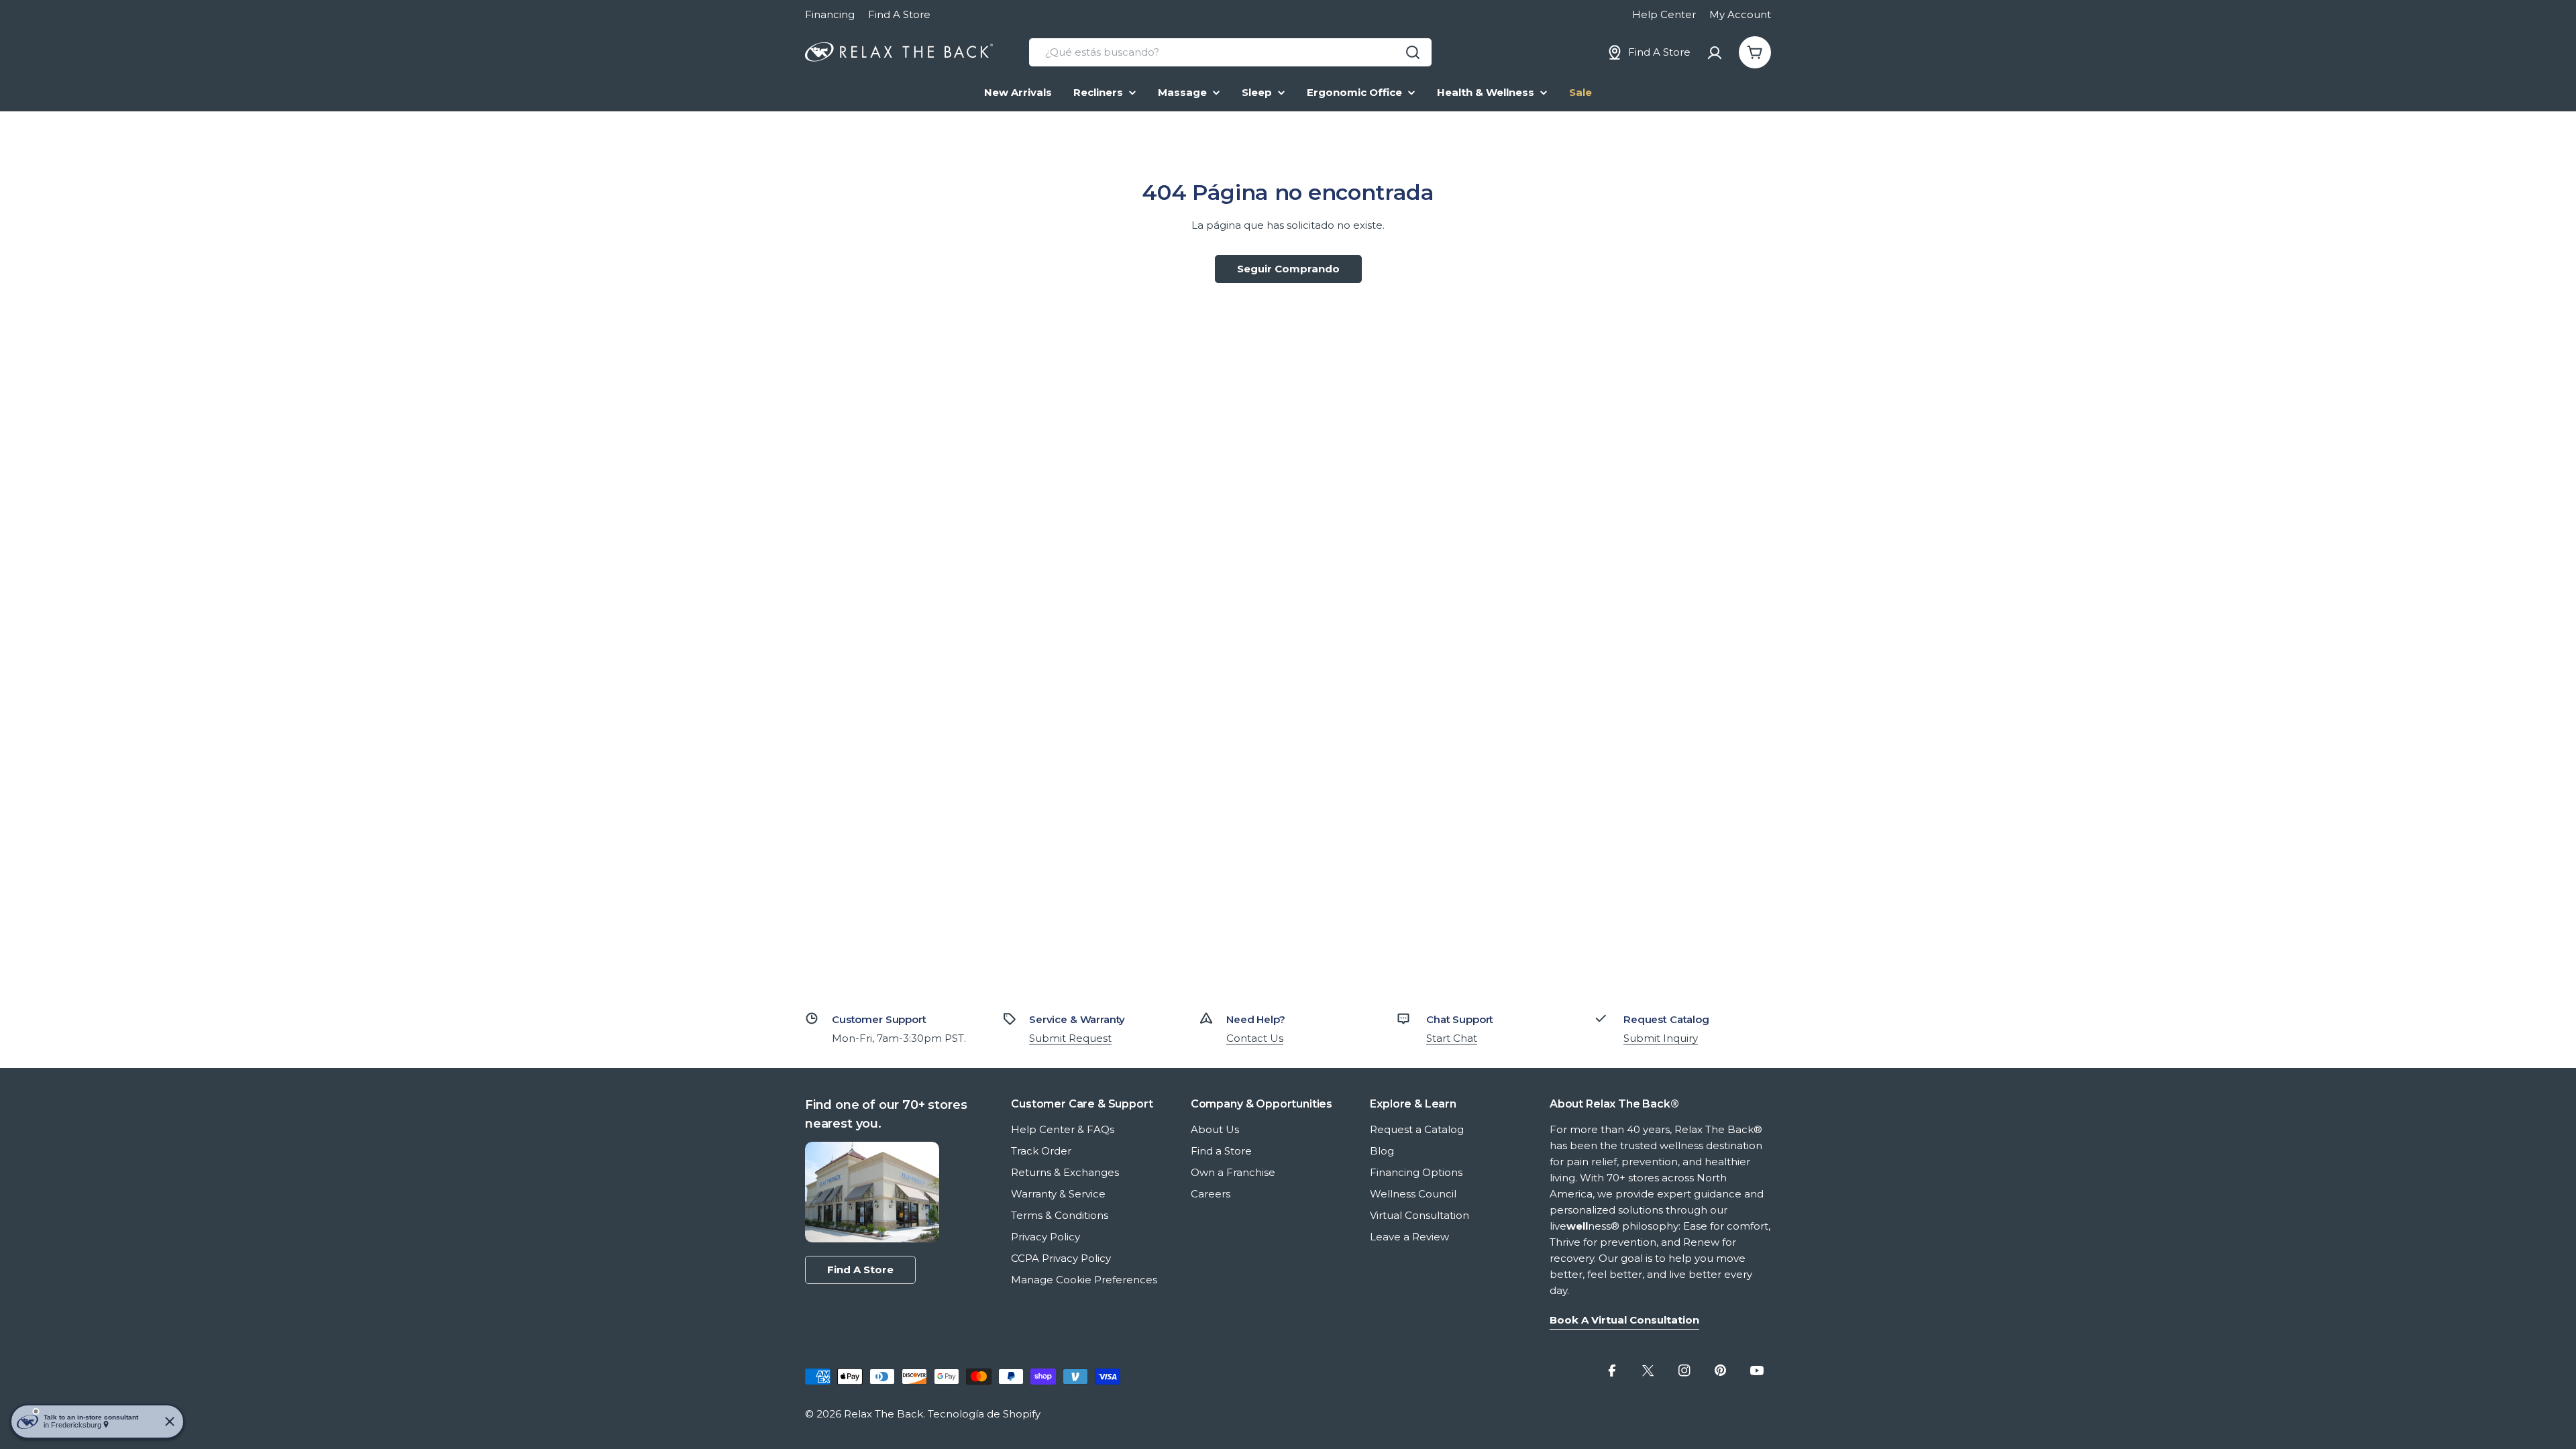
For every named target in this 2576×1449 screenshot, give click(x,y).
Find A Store (899, 14)
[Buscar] (1413, 52)
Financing (830, 14)
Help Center (1664, 14)
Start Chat (1452, 1038)
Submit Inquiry (1661, 1038)
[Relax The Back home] (899, 52)
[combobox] (1230, 52)
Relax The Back (883, 1414)
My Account (1740, 14)
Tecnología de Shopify (984, 1414)
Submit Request (1070, 1038)
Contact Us (1255, 1038)
